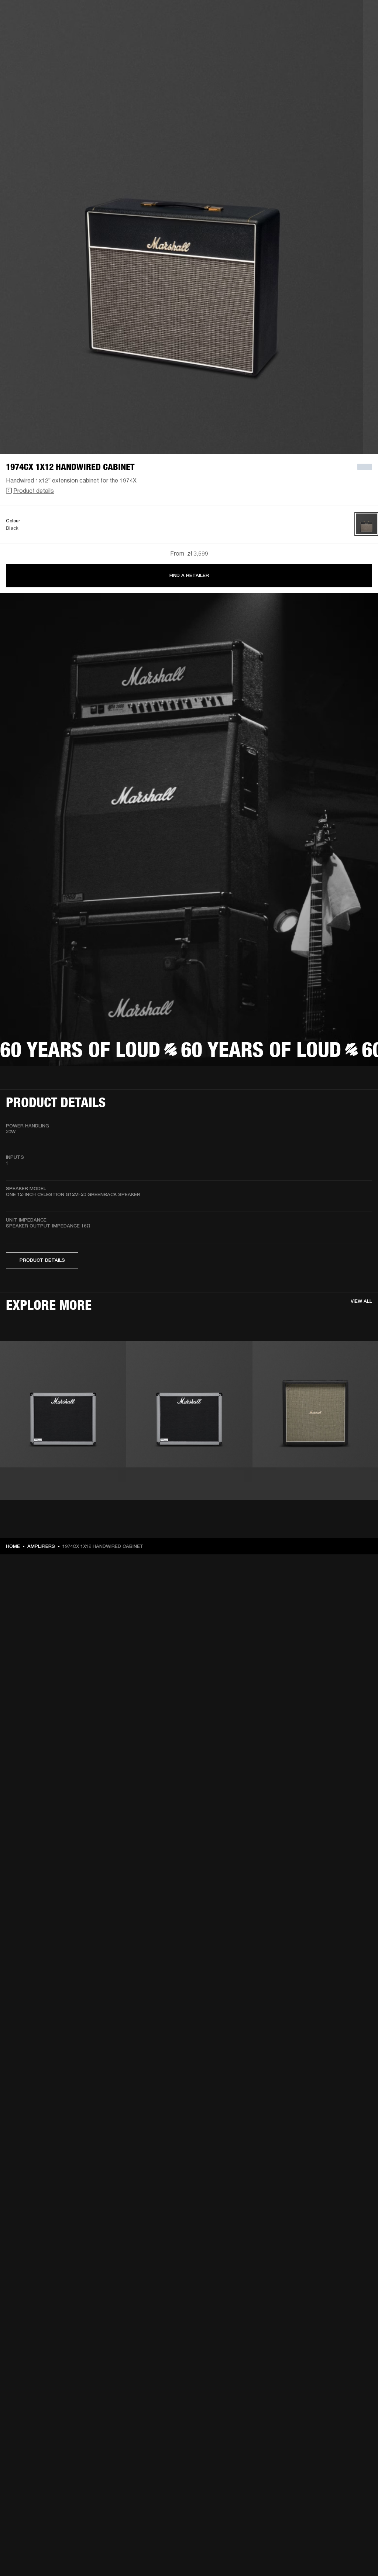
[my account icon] (336, 34)
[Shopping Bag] (347, 34)
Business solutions (232, 16)
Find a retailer (310, 16)
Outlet (341, 16)
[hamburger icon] (359, 34)
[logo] (30, 30)
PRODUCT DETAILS (42, 1260)
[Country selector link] (359, 16)
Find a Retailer (189, 575)
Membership (274, 16)
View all (361, 1301)
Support (303, 34)
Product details (34, 490)
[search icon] (324, 34)
